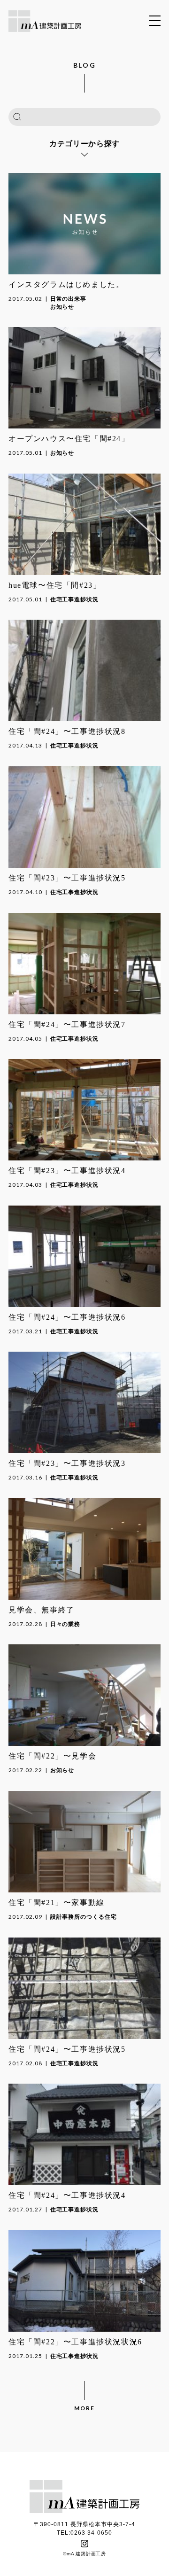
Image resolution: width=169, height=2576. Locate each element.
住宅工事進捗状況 (75, 599)
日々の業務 (65, 1624)
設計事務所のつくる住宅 (84, 1917)
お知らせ (62, 307)
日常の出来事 (69, 299)
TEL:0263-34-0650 (84, 2533)
